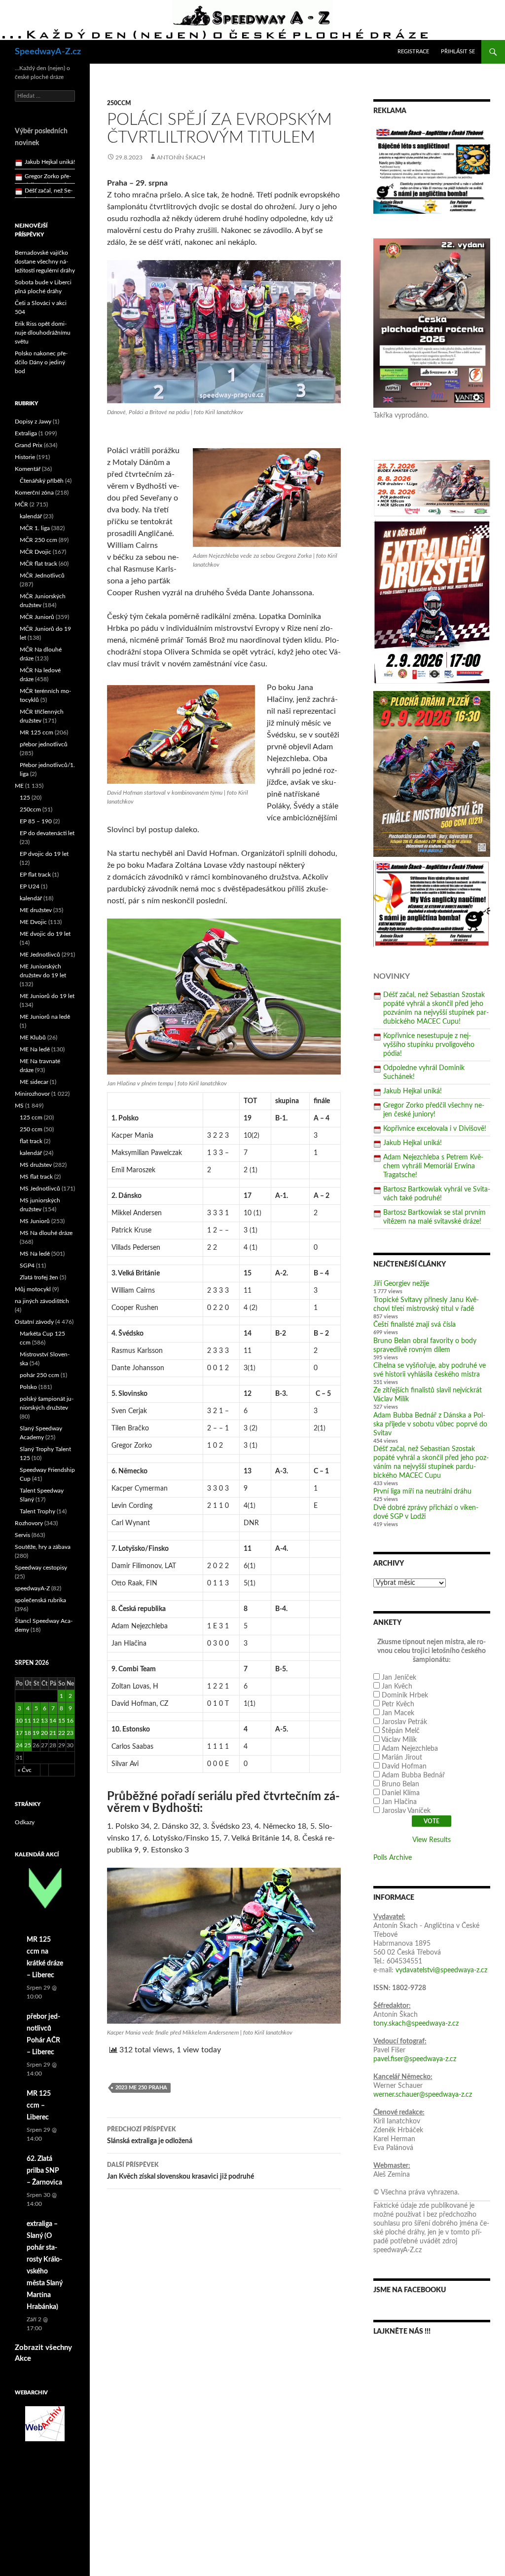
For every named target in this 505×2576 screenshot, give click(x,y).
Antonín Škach (181, 157)
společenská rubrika (40, 1600)
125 (25, 798)
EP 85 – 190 (36, 821)
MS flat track (36, 1177)
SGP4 (27, 1266)
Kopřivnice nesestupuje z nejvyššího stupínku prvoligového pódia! (429, 1045)
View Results (432, 1840)
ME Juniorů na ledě (45, 1017)
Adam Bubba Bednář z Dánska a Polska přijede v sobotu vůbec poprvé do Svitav (430, 1424)
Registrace (413, 52)
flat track (31, 1141)
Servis (22, 1535)
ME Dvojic (33, 922)
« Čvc (25, 1770)
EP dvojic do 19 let (44, 854)
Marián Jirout (402, 1758)
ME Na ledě (35, 1049)
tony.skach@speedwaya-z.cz (416, 2024)
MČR (21, 504)
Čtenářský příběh (42, 481)
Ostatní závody (34, 1322)
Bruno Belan (400, 1784)
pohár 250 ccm (39, 1375)
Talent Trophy (37, 1511)
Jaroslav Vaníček (406, 1811)
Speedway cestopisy (41, 1568)
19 (36, 1733)
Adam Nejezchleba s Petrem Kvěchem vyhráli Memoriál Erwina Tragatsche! (433, 1166)
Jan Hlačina (399, 1802)
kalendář (31, 516)
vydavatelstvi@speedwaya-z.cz (441, 1970)
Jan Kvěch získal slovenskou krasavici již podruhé (180, 2171)
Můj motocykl (33, 1289)
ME (19, 786)
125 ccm (31, 1117)
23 (70, 1733)
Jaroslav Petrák (404, 1722)
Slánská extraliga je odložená (150, 2135)
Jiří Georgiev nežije (401, 1284)
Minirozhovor (32, 1094)
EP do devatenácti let (47, 833)
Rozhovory (29, 1523)
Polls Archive (393, 1858)
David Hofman (404, 1767)
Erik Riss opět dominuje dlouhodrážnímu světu (43, 333)
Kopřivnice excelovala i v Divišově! (435, 1129)
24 (19, 1745)
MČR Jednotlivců (42, 576)
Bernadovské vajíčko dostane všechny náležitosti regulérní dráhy (45, 262)
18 (28, 1733)
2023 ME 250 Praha (141, 2088)
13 (44, 1721)
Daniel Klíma (401, 1793)
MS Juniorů (35, 1221)
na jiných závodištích (42, 1301)
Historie (25, 457)
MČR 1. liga (35, 528)
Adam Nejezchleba (410, 1749)
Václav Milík (399, 1740)
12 (36, 1721)
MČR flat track (38, 564)
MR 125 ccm (36, 732)
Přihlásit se (458, 52)
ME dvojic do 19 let (45, 934)
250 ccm (31, 1129)
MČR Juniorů (37, 617)
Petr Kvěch (398, 1704)
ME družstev (36, 910)
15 (62, 1721)
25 (28, 1745)
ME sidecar (34, 1082)
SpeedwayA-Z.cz (48, 52)
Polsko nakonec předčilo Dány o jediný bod (41, 362)
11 (28, 1721)
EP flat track (35, 875)
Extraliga (26, 433)
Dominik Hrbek (405, 1695)
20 (44, 1733)
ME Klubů (33, 1038)
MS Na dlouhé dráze (46, 1233)
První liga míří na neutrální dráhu (422, 1492)
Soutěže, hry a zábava (43, 1547)
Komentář (28, 469)
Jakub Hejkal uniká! (413, 1091)
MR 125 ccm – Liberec (39, 2106)
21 (53, 1733)
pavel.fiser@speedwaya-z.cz (415, 2059)
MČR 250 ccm (38, 540)
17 (19, 1733)
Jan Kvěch (397, 1687)
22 (62, 1733)
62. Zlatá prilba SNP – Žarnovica (44, 2171)
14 (53, 1721)
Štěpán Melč (401, 1731)
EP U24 (30, 886)
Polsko (28, 1387)
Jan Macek (398, 1713)
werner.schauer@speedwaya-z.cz (423, 2095)
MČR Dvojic (36, 552)
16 (70, 1721)
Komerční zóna (34, 493)
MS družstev (36, 1165)
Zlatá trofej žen (39, 1277)
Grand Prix (29, 445)
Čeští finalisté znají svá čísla (415, 1325)
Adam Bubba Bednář (413, 1775)
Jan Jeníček (399, 1678)
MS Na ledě (35, 1254)
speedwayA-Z (32, 1588)
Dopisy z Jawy (33, 422)
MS (19, 1106)
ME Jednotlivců (40, 955)
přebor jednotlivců (44, 744)
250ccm (119, 103)
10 (19, 1721)
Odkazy (25, 1822)
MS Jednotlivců (40, 1189)
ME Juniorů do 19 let (47, 996)
